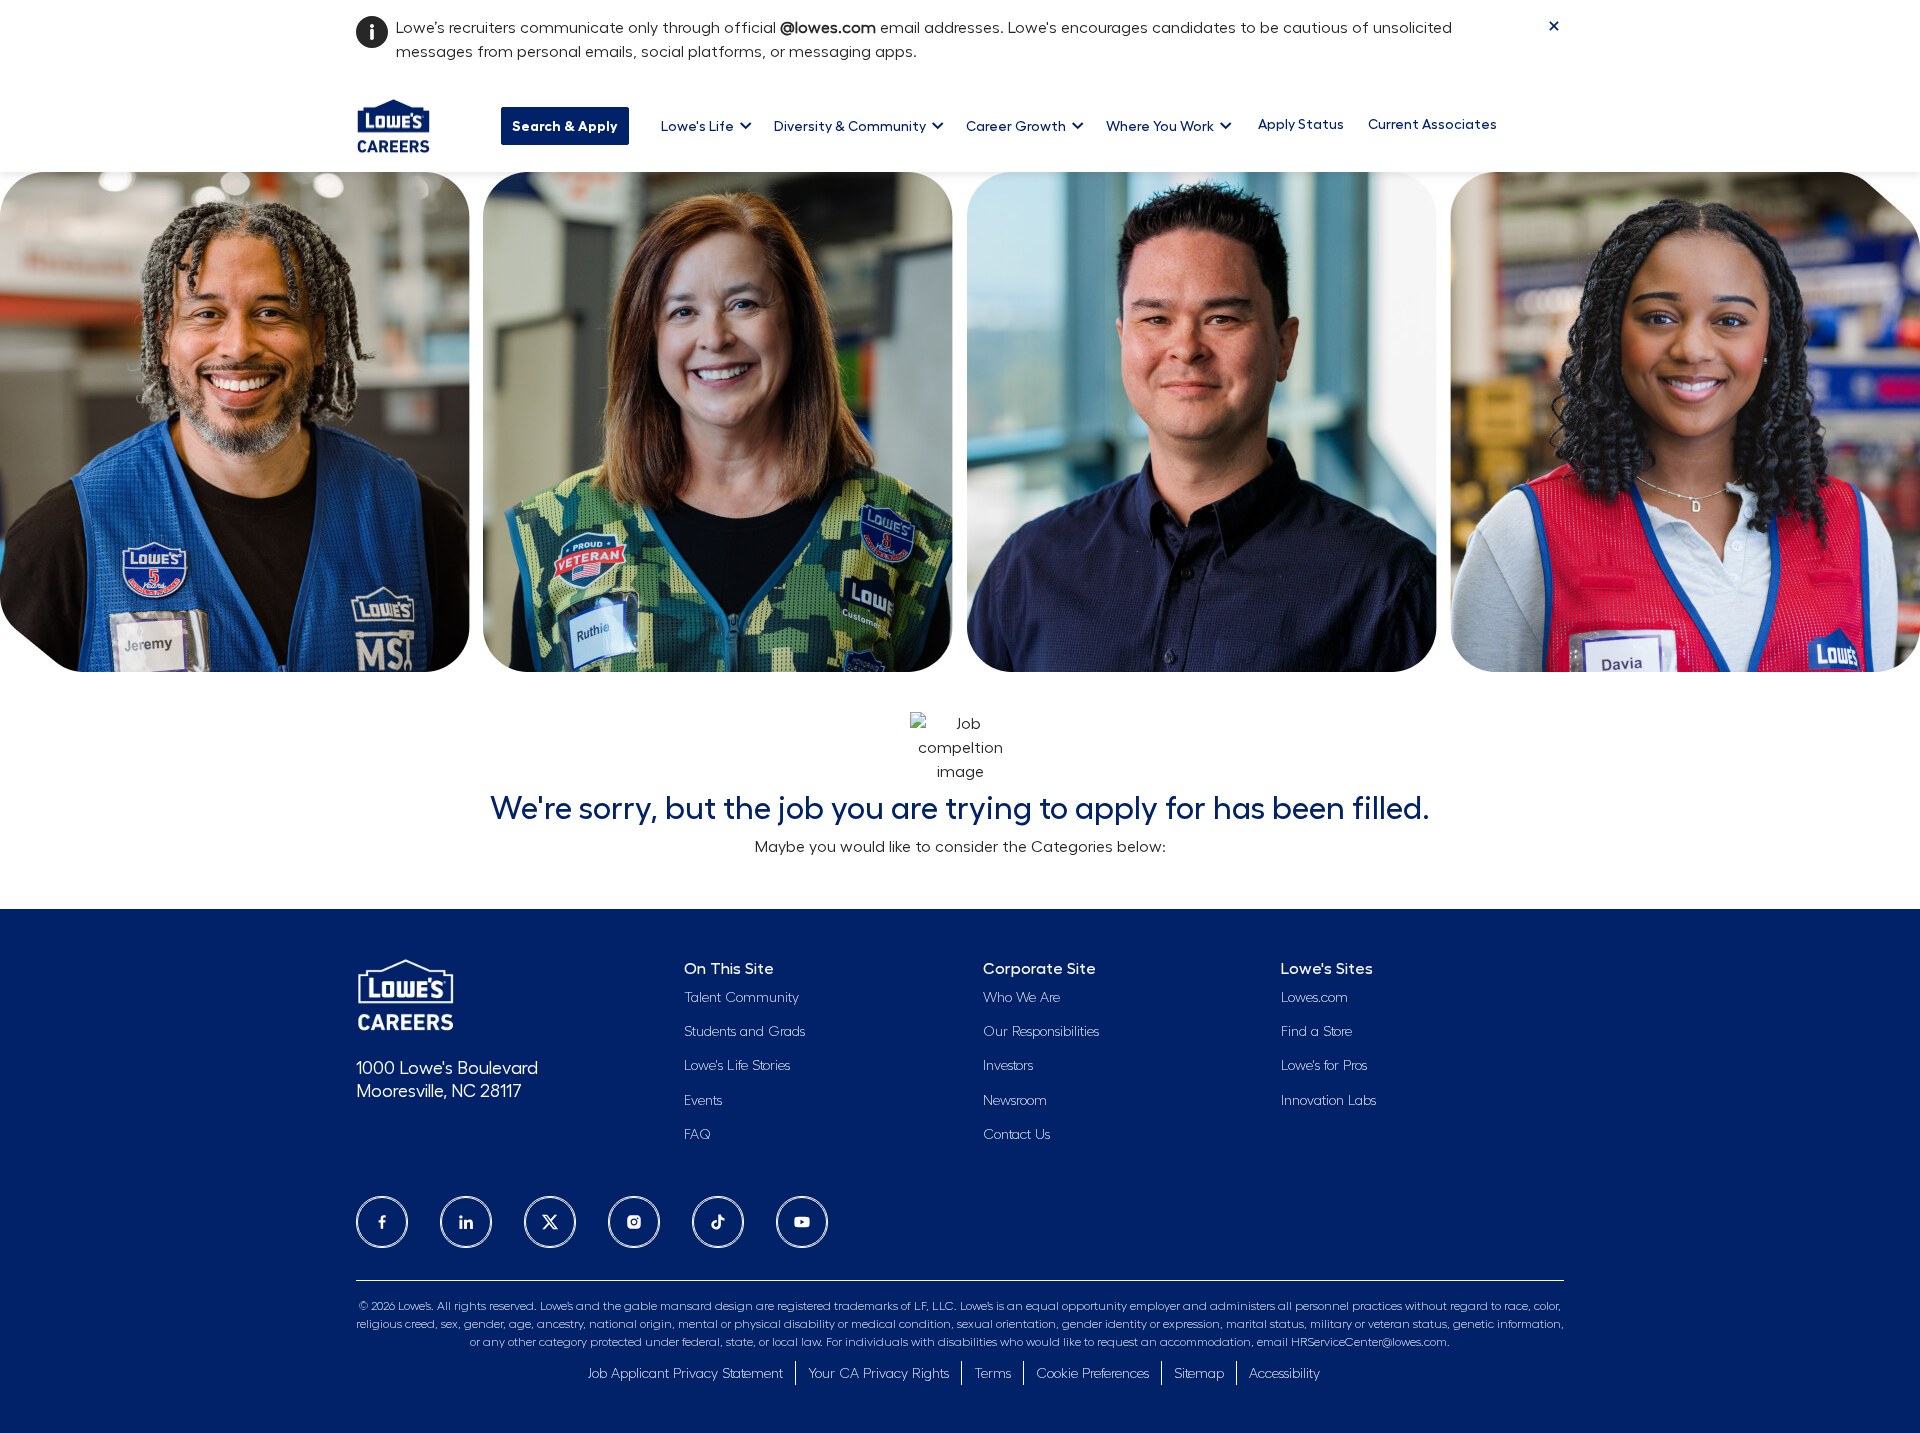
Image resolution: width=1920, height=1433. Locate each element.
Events (703, 1101)
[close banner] (1554, 26)
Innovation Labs (1328, 1101)
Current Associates (1432, 124)
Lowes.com (1314, 998)
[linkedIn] (466, 1222)
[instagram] (634, 1222)
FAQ (697, 1135)
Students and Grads (744, 1032)
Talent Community (741, 998)
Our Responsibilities (1041, 1032)
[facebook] (382, 1222)
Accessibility (1284, 1374)
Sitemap (1199, 1374)
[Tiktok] (718, 1222)
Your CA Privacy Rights (878, 1374)
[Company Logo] (393, 123)
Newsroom (1015, 1101)
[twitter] (550, 1222)
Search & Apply (565, 126)
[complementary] (1092, 1375)
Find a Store (1316, 1032)
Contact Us (1016, 1135)
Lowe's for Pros (1324, 1066)
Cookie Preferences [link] (1092, 1374)
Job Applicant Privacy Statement (685, 1374)
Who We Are (1021, 998)
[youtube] (802, 1222)
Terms (992, 1374)
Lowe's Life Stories (737, 1066)
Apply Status (1301, 124)
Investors (1008, 1066)
